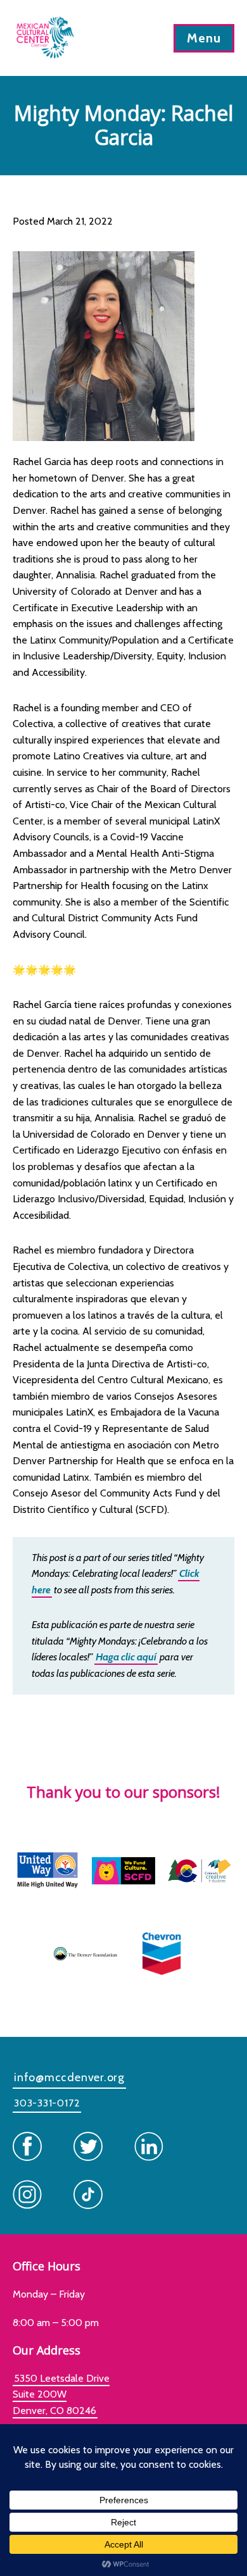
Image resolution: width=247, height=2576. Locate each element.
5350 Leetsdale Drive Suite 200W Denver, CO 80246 (61, 2394)
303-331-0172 (47, 2103)
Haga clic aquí (126, 1657)
